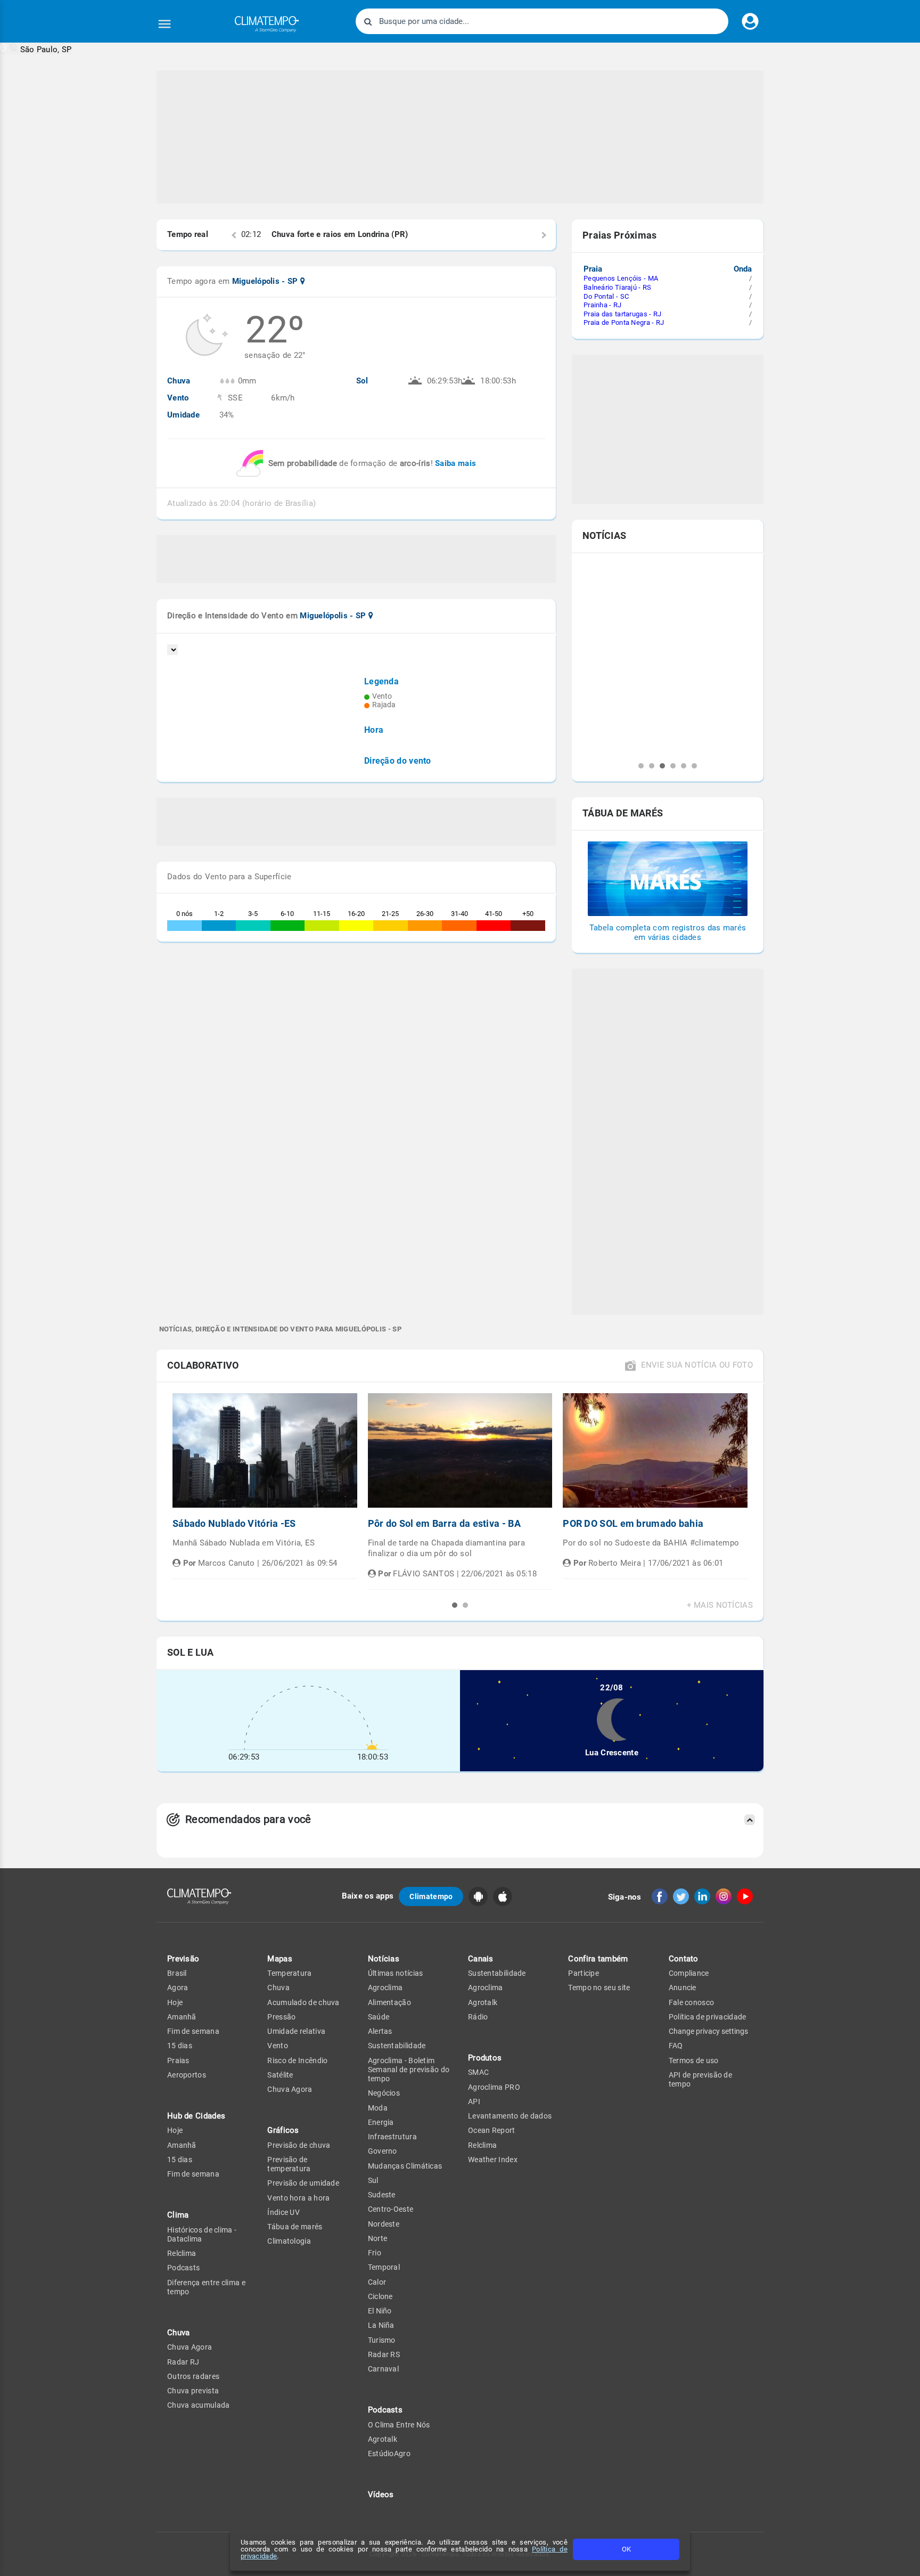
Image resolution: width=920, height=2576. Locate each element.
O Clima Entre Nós (399, 2425)
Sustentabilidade (397, 2046)
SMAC (478, 2072)
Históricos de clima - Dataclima (202, 2234)
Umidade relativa (296, 2031)
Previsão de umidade (303, 2183)
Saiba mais (455, 463)
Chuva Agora (190, 2347)
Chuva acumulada (199, 2405)
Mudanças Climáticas (405, 2166)
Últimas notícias (396, 1973)
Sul (373, 2180)
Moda (378, 2108)
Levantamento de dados (510, 2116)
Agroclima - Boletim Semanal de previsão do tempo (409, 2070)
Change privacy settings (708, 2031)
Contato (684, 1959)
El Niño (380, 2311)
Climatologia (289, 2241)
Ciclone (380, 2296)
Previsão (183, 1959)
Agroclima (385, 1988)
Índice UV (284, 2212)
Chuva (278, 1988)
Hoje (175, 2002)
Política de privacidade (708, 2017)
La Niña (381, 2325)
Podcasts (183, 2268)
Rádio (478, 2017)
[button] (36, 49)
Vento (278, 2046)
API (474, 2101)
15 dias (180, 2046)
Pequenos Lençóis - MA (621, 278)
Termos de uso (694, 2060)
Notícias (384, 1959)
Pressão (281, 2017)
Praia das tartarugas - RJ (623, 314)
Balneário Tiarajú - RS (618, 287)
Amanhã (182, 2017)
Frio (375, 2253)
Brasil (177, 1973)
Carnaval (383, 2369)
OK (626, 2549)
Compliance (689, 1973)
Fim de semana (193, 2031)
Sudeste (382, 2195)
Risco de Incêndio (297, 2060)
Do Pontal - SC (606, 296)
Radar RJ (183, 2362)
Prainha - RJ (603, 305)
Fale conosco (692, 2002)
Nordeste (384, 2224)
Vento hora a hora (298, 2198)
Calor (377, 2282)
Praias (178, 2060)
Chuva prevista (193, 2391)
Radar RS (384, 2354)
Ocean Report (492, 2130)
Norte (378, 2238)
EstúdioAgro (389, 2454)
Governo (383, 2151)
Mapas (280, 1959)
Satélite (280, 2075)
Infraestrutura (392, 2137)
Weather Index (493, 2160)
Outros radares (193, 2376)
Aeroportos (187, 2075)
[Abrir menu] (165, 24)
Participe (584, 1973)
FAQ (676, 2046)
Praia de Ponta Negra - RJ (624, 322)
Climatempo (431, 1896)
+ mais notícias (720, 1605)
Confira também (598, 1959)
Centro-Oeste (391, 2209)
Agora (178, 1988)
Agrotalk (383, 2439)
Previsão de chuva (299, 2145)
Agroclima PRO (494, 2087)
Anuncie (683, 1988)
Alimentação (389, 2002)
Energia (381, 2122)
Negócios (384, 2093)
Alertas (380, 2031)
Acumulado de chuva (303, 2002)
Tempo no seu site (599, 1988)
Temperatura (289, 1973)
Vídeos (381, 2495)
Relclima (182, 2253)
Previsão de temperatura (289, 2164)
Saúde (379, 2017)
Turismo (382, 2340)
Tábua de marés (295, 2227)
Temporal (384, 2267)
